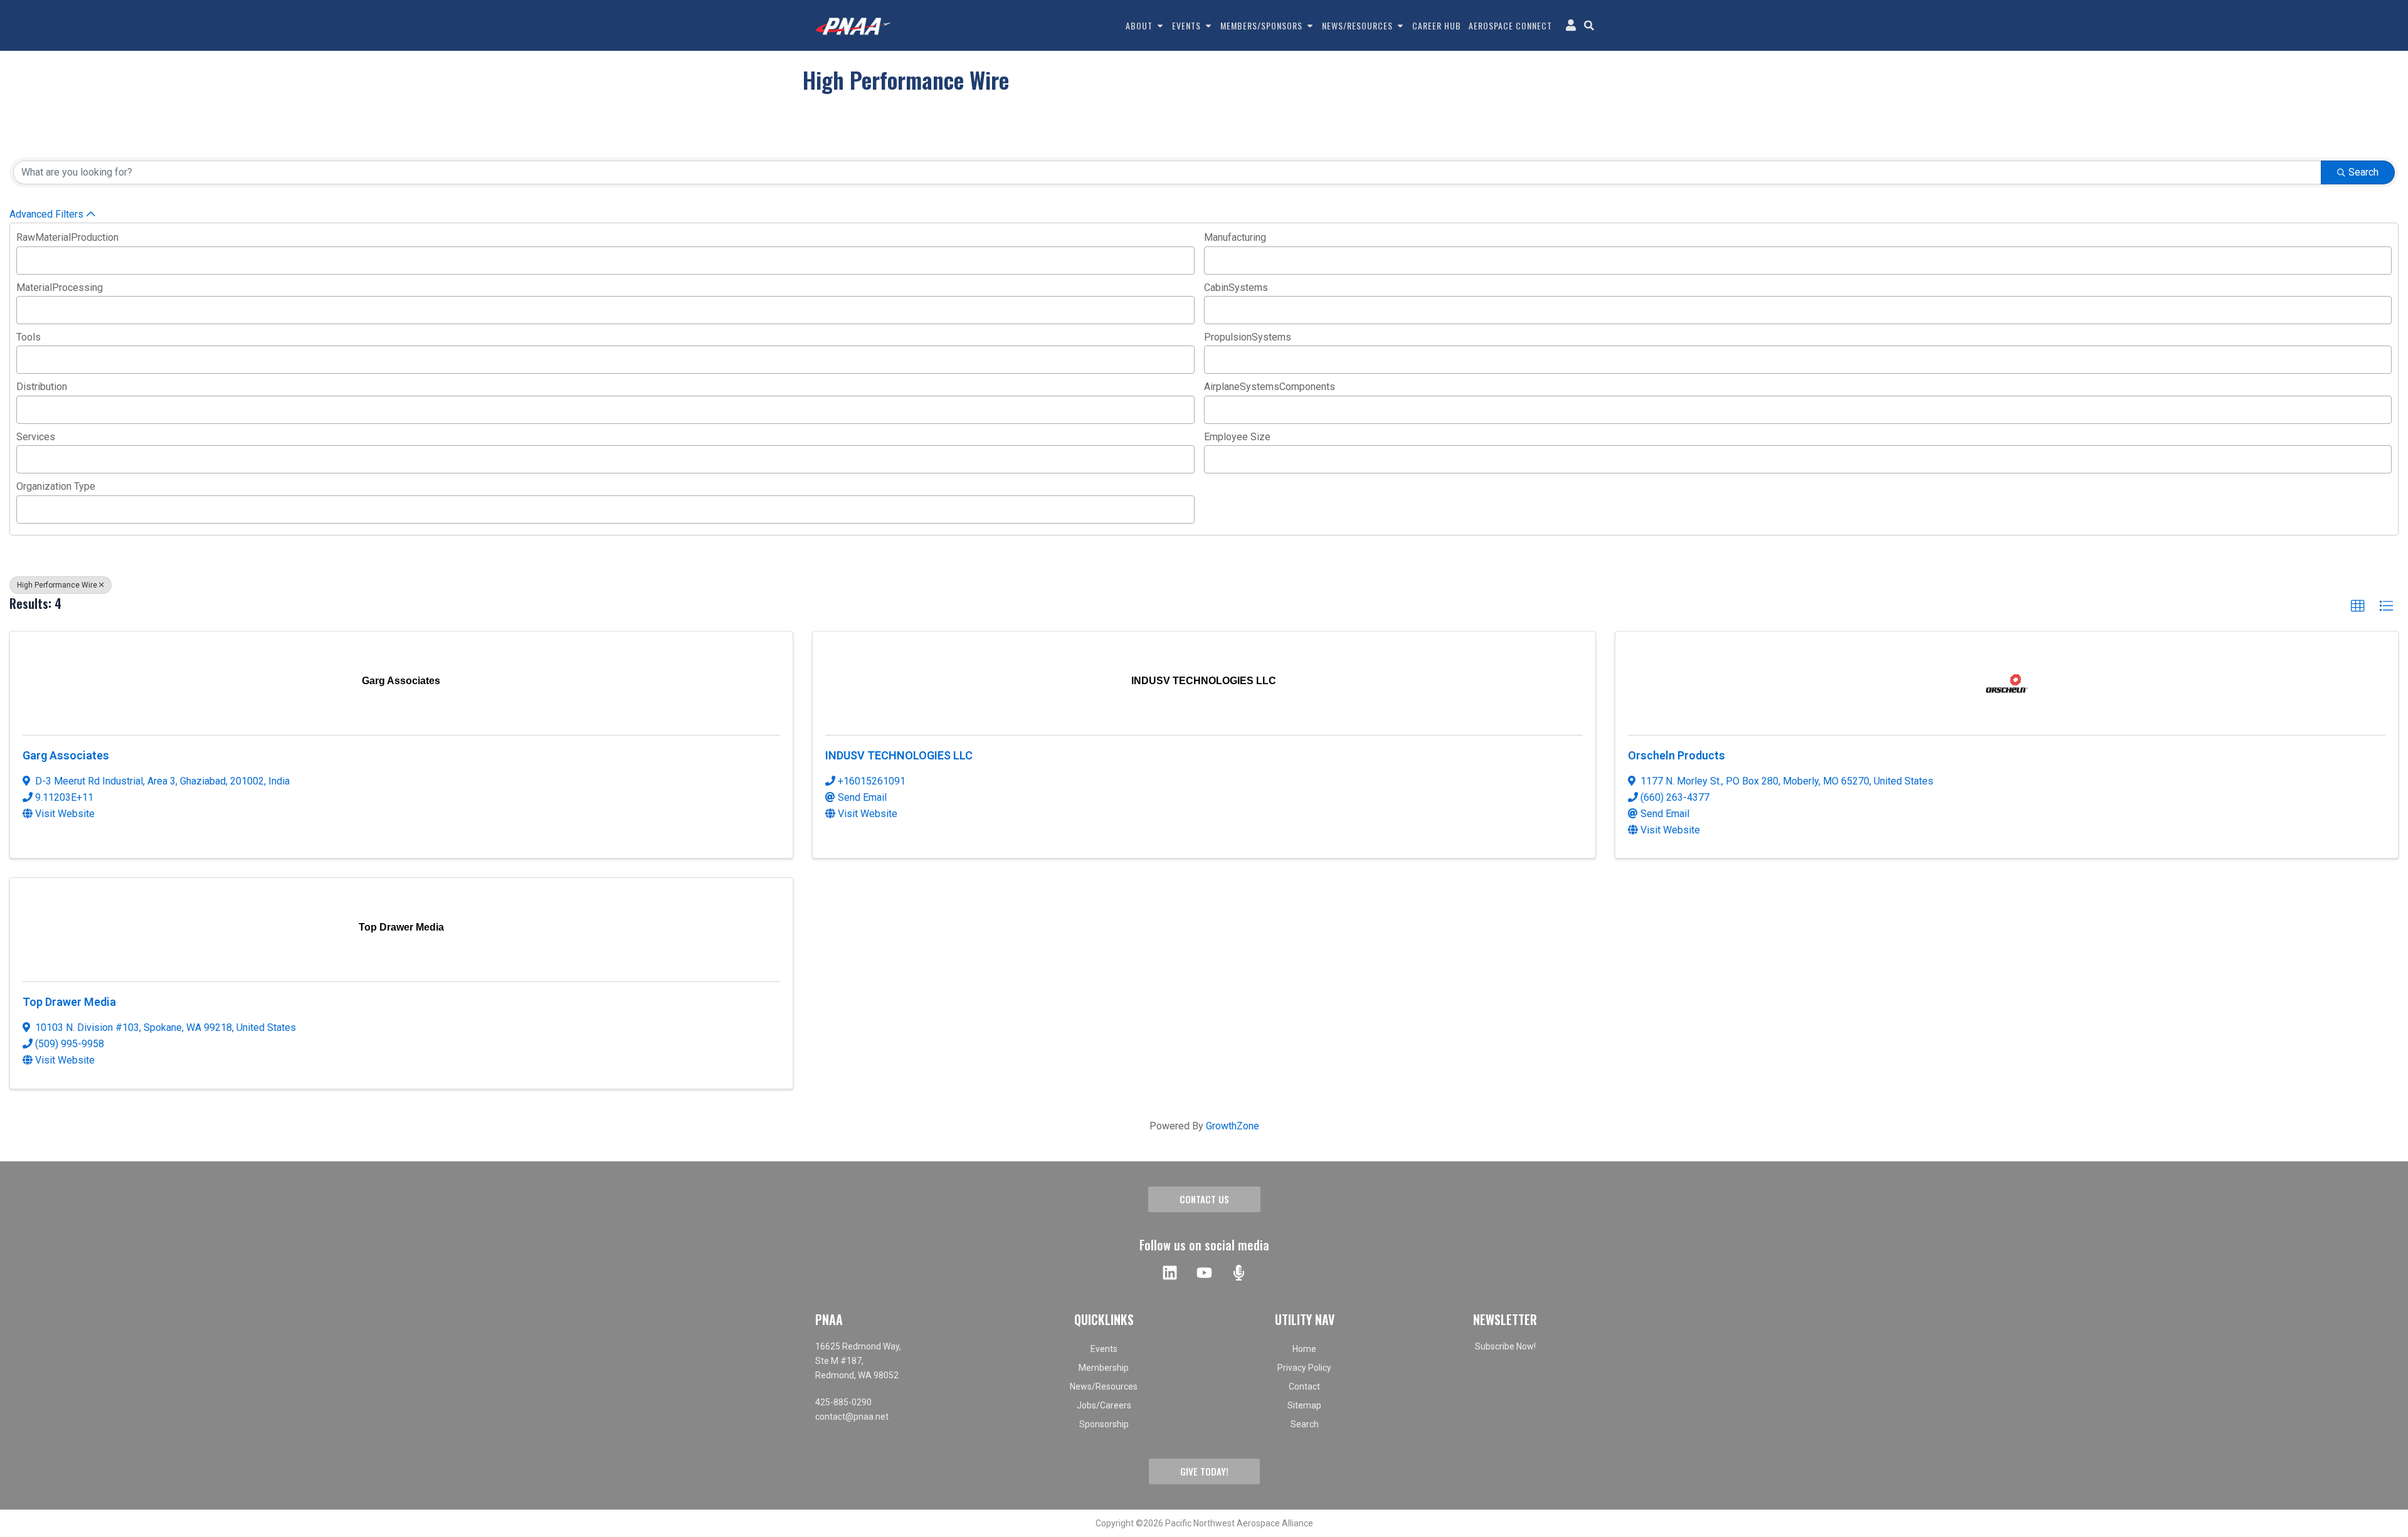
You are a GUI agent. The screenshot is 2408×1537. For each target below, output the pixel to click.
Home (1304, 1349)
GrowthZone (1233, 1126)
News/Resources (1104, 1386)
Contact (1304, 1386)
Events (1104, 1349)
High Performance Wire (57, 585)
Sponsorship (1104, 1424)
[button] (2358, 606)
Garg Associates (66, 755)
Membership (1104, 1368)
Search (2363, 172)
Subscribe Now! (1505, 1346)
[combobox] (605, 261)
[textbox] (24, 260)
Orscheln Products (1677, 755)
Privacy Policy (1304, 1368)
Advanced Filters (46, 214)
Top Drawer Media (69, 1002)
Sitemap (1304, 1405)
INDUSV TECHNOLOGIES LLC (899, 755)
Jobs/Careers (1104, 1405)
